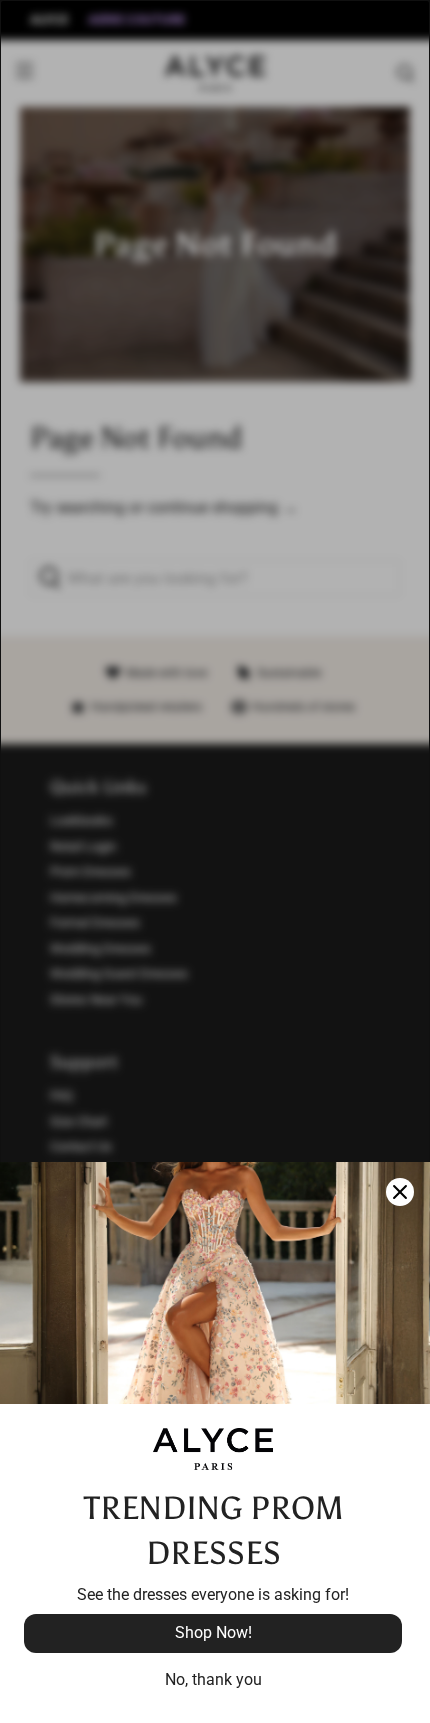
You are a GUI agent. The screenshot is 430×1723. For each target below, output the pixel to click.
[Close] (400, 1192)
